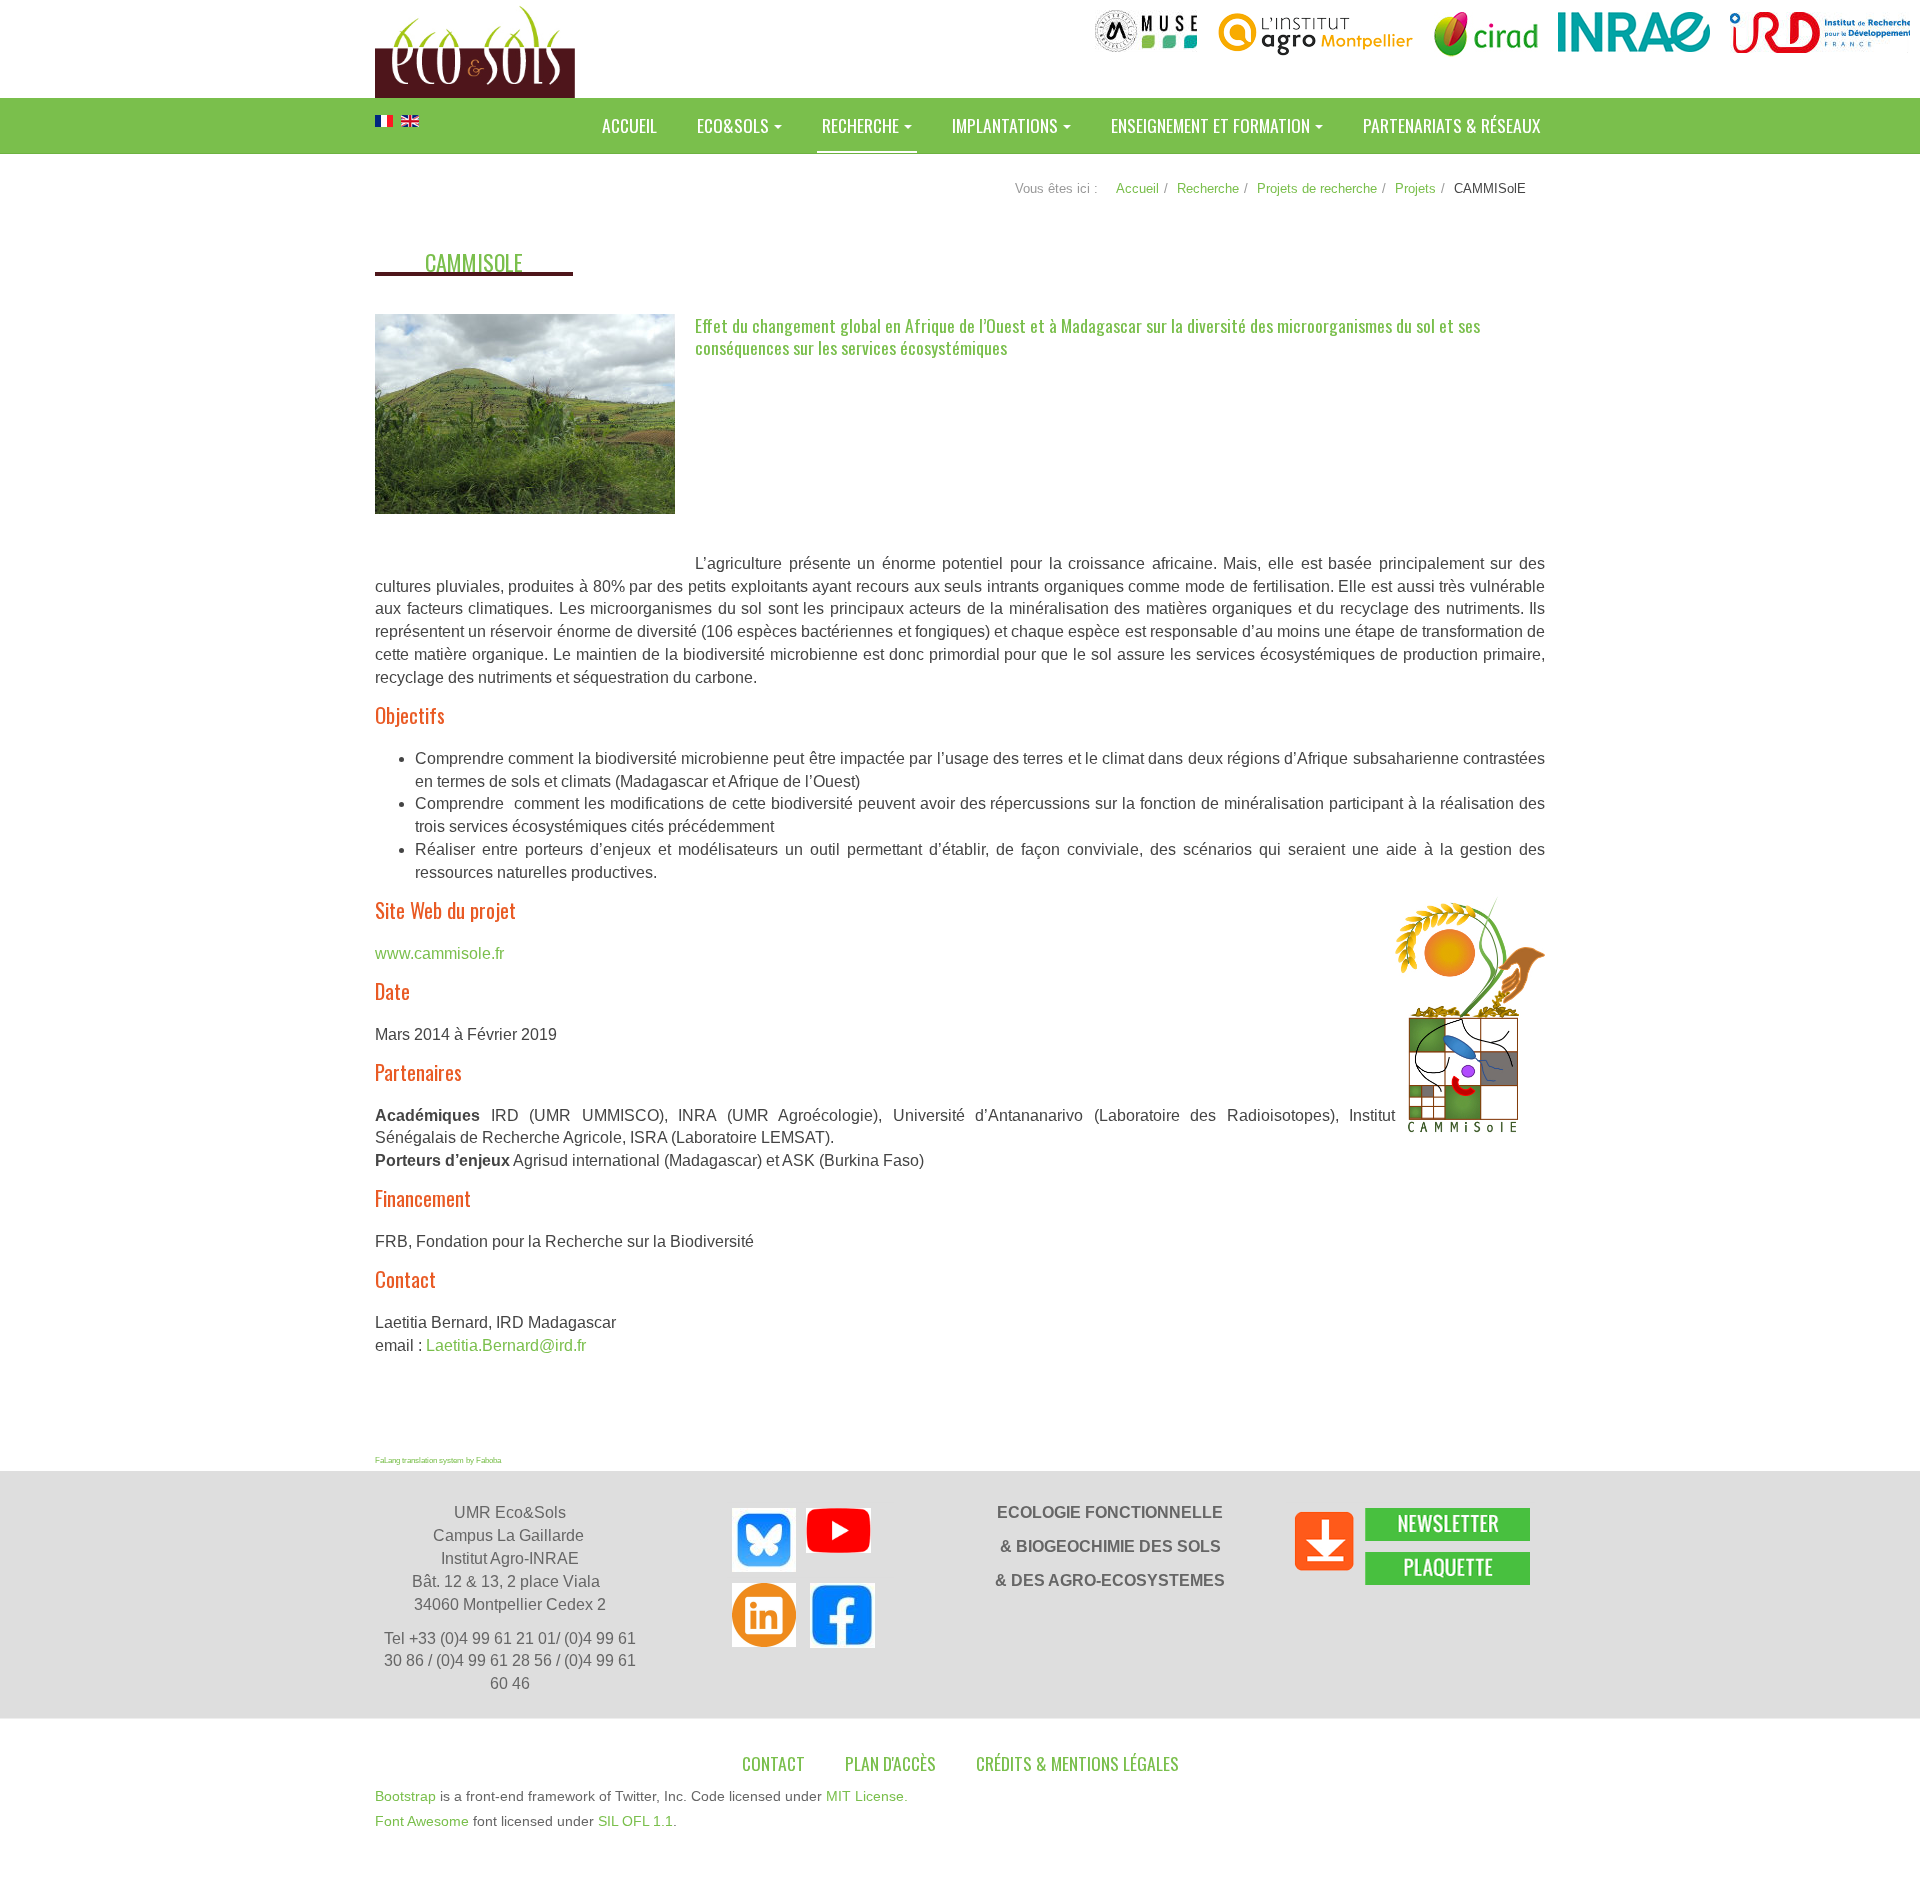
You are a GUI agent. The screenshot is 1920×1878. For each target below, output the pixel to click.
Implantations (1005, 125)
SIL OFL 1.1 (635, 1821)
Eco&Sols (733, 125)
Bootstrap (405, 1796)
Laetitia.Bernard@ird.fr (506, 1345)
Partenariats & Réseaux (1451, 125)
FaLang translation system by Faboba (438, 1460)
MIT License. (867, 1796)
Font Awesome (422, 1821)
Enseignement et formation (1210, 125)
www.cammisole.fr (439, 953)
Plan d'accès (890, 1763)
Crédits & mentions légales (1077, 1763)
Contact (773, 1763)
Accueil (629, 125)
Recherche (860, 125)
